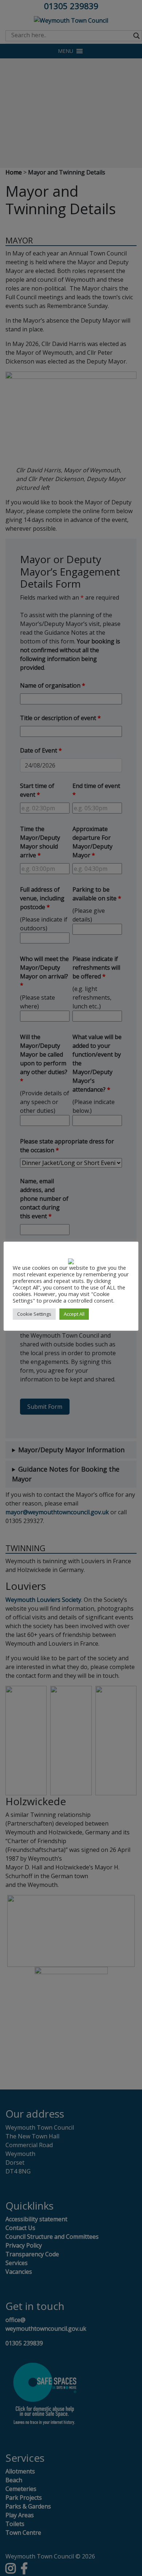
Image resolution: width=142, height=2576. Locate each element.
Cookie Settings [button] (34, 1314)
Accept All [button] (74, 1314)
